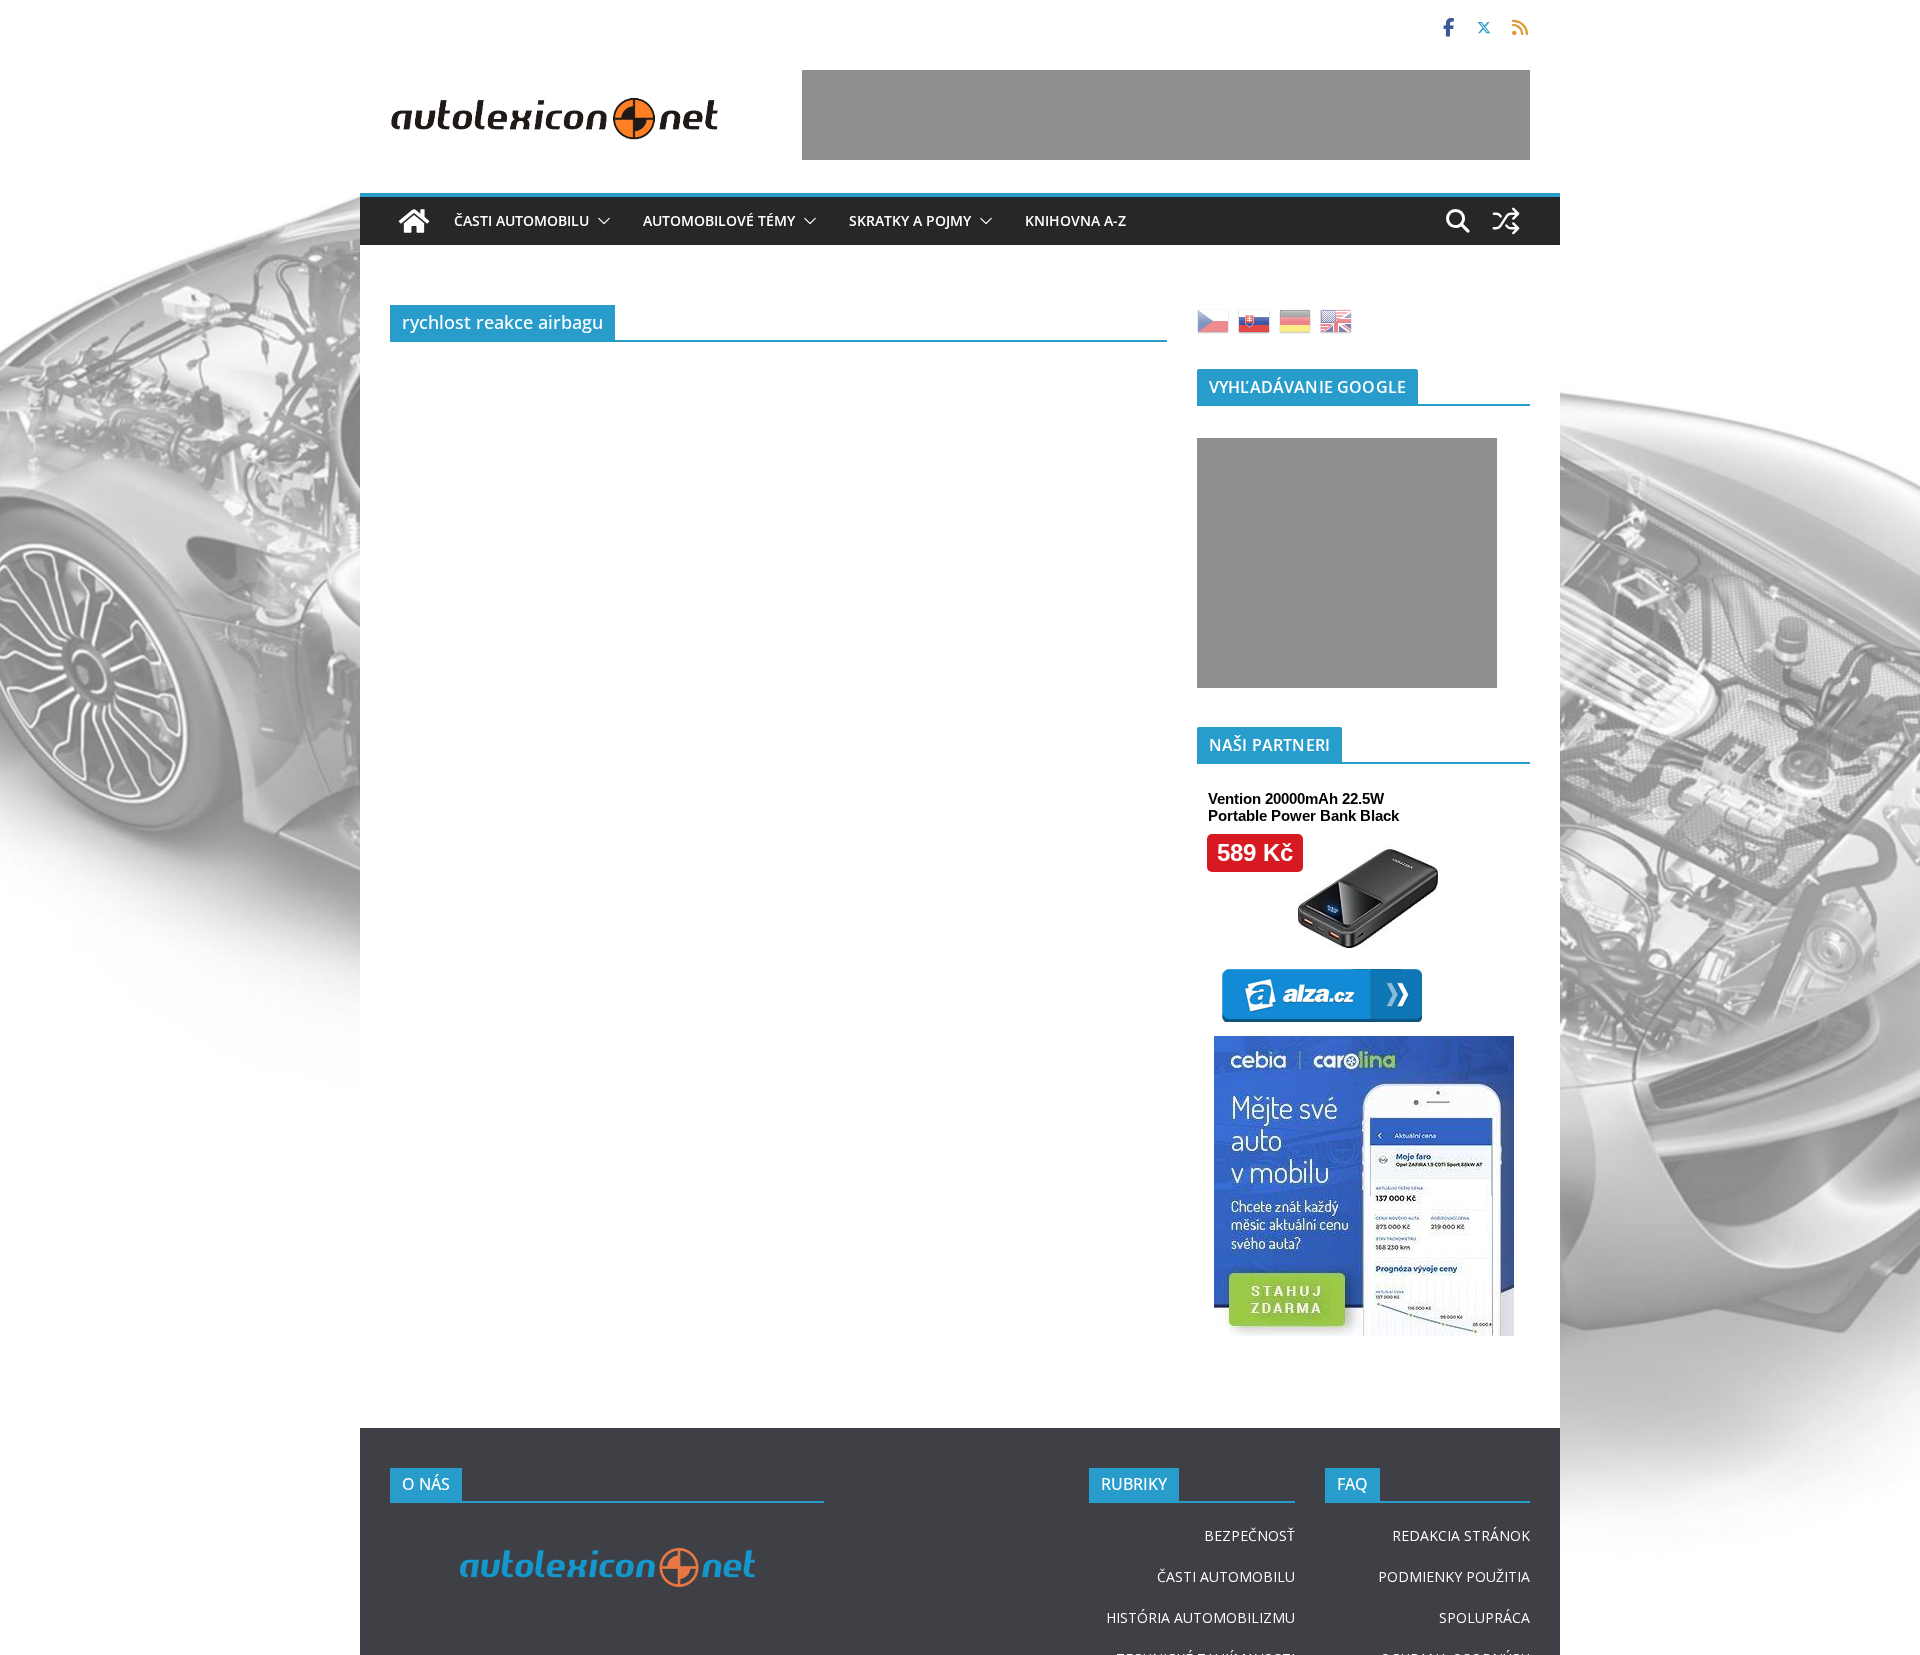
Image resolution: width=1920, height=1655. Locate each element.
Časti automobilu (521, 220)
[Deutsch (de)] (1295, 319)
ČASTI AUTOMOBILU (1226, 1576)
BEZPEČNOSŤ (1249, 1535)
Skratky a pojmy (910, 220)
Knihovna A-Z (1075, 220)
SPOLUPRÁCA (1484, 1617)
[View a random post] (1506, 221)
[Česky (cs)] (1213, 319)
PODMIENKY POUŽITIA (1454, 1576)
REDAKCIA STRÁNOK (1461, 1535)
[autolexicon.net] (414, 221)
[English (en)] (1336, 319)
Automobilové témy (719, 220)
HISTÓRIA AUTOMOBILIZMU (1200, 1617)
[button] (600, 221)
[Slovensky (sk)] (1254, 319)
